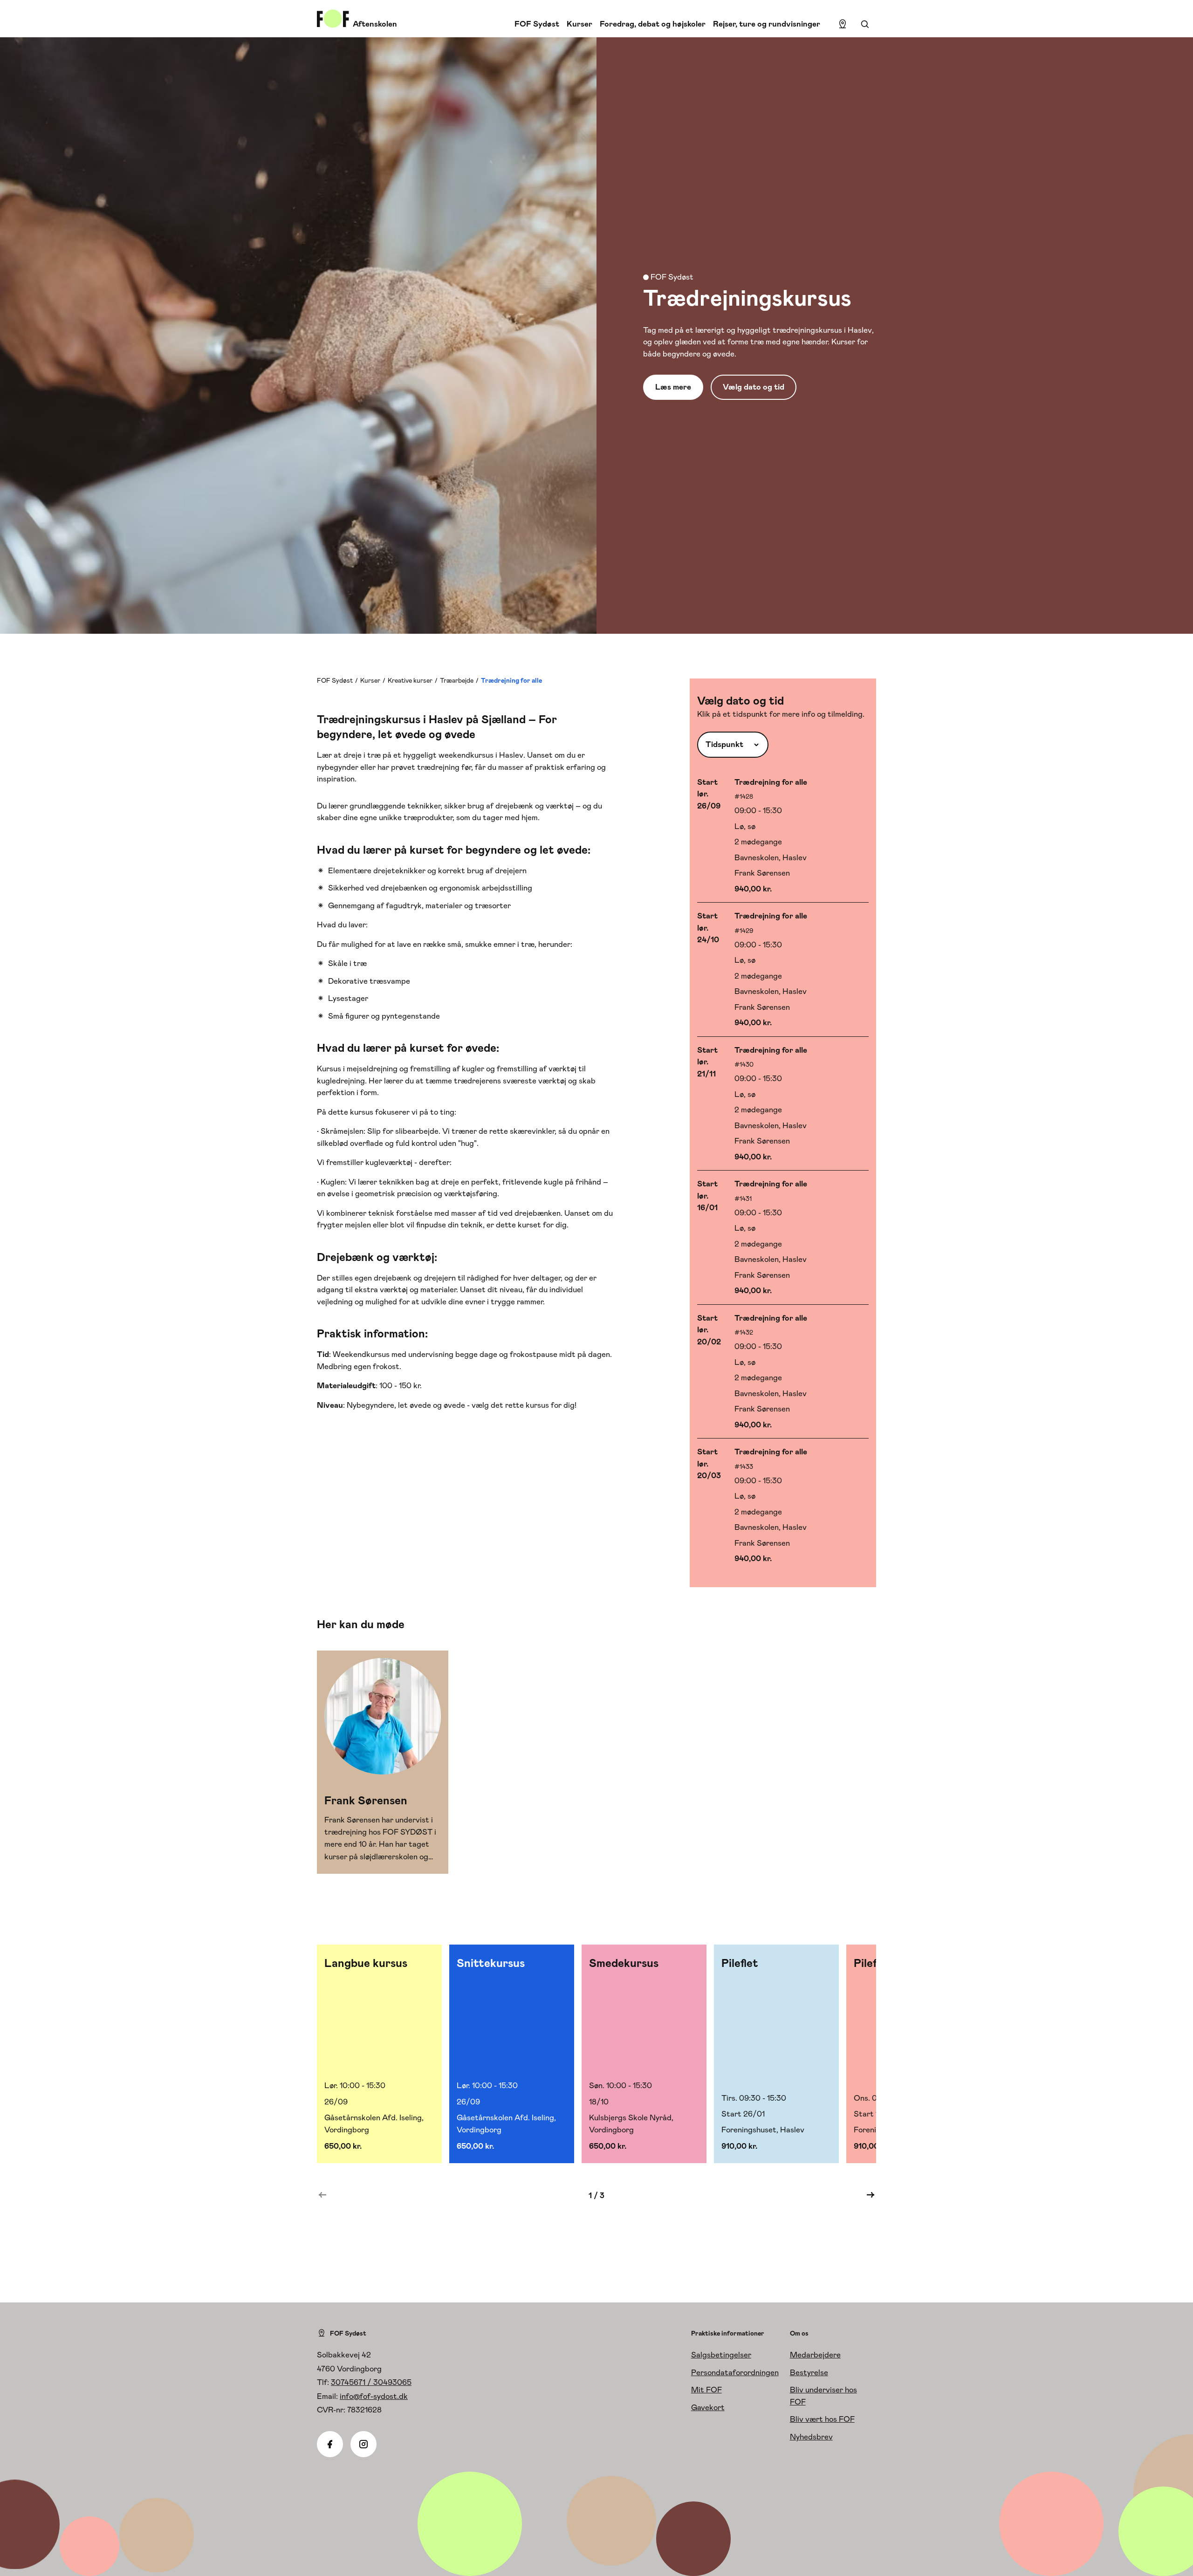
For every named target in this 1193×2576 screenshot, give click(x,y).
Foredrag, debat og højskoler (653, 24)
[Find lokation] (843, 24)
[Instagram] (363, 2444)
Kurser (579, 24)
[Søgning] (865, 24)
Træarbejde (457, 680)
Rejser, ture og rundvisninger (767, 24)
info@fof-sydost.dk (374, 2396)
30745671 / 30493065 (371, 2382)
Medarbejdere (815, 2355)
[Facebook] (330, 2444)
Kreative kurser (410, 680)
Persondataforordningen (735, 2372)
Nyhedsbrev (811, 2437)
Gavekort (708, 2407)
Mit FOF (706, 2390)
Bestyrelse (809, 2372)
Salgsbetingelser (721, 2355)
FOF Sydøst (537, 24)
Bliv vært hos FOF (822, 2419)
